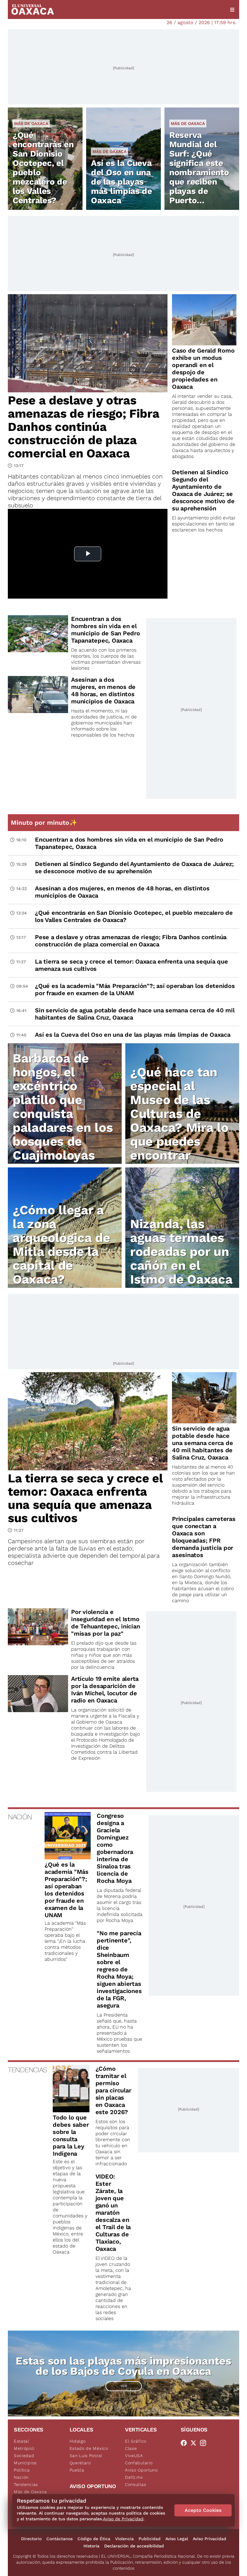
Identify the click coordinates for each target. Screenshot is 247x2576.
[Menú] (232, 10)
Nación (21, 2477)
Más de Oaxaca (31, 123)
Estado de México (89, 2448)
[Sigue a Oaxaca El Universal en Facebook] (186, 2443)
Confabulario (139, 2463)
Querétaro (80, 2463)
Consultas (136, 2484)
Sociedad (24, 2456)
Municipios (25, 2463)
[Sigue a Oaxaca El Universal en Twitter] (195, 2443)
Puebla (77, 2470)
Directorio (31, 2539)
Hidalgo (78, 2441)
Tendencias (26, 2484)
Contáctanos (59, 2539)
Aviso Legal (177, 2539)
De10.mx (134, 2477)
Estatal (22, 2441)
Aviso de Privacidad (123, 2519)
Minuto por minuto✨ (45, 822)
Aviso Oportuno (141, 2470)
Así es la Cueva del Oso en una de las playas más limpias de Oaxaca (122, 182)
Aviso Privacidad (209, 2539)
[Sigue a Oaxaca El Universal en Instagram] (205, 2443)
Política (22, 2470)
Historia (91, 2546)
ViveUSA (134, 2456)
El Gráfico (136, 2441)
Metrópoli (24, 2448)
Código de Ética (94, 2539)
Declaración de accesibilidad (134, 2546)
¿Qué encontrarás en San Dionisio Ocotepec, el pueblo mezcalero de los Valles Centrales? (43, 168)
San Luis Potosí (86, 2456)
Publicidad (150, 2539)
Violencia (124, 2539)
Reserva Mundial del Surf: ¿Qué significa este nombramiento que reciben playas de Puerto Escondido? (199, 172)
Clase (131, 2448)
